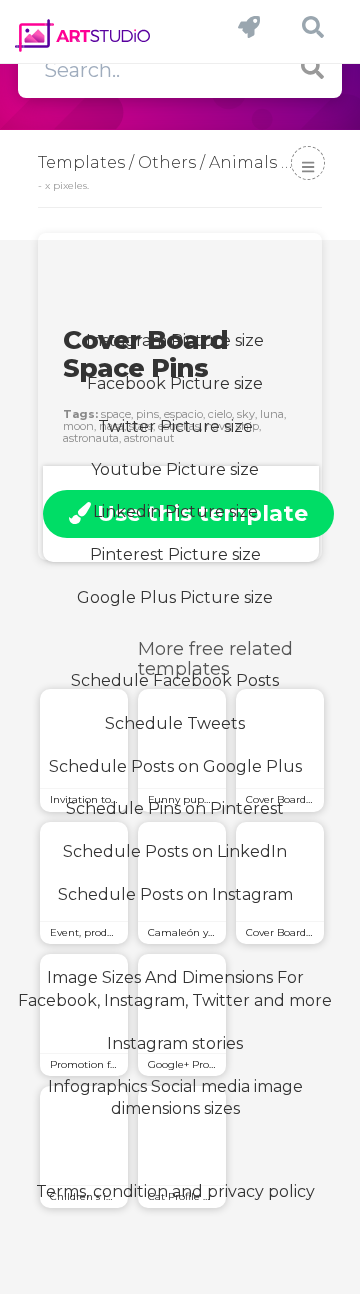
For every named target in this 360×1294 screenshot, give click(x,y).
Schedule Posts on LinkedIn (175, 851)
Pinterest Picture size (175, 554)
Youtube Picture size (175, 469)
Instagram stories (175, 1043)
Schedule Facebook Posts (175, 680)
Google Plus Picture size (175, 597)
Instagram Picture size (175, 340)
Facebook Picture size (175, 383)
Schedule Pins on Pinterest (175, 808)
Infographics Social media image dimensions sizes (175, 1098)
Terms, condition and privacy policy (175, 1191)
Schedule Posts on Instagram (175, 894)
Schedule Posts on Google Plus (175, 766)
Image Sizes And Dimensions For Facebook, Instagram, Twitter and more (175, 989)
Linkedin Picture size (175, 511)
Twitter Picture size (175, 426)
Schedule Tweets (175, 723)
